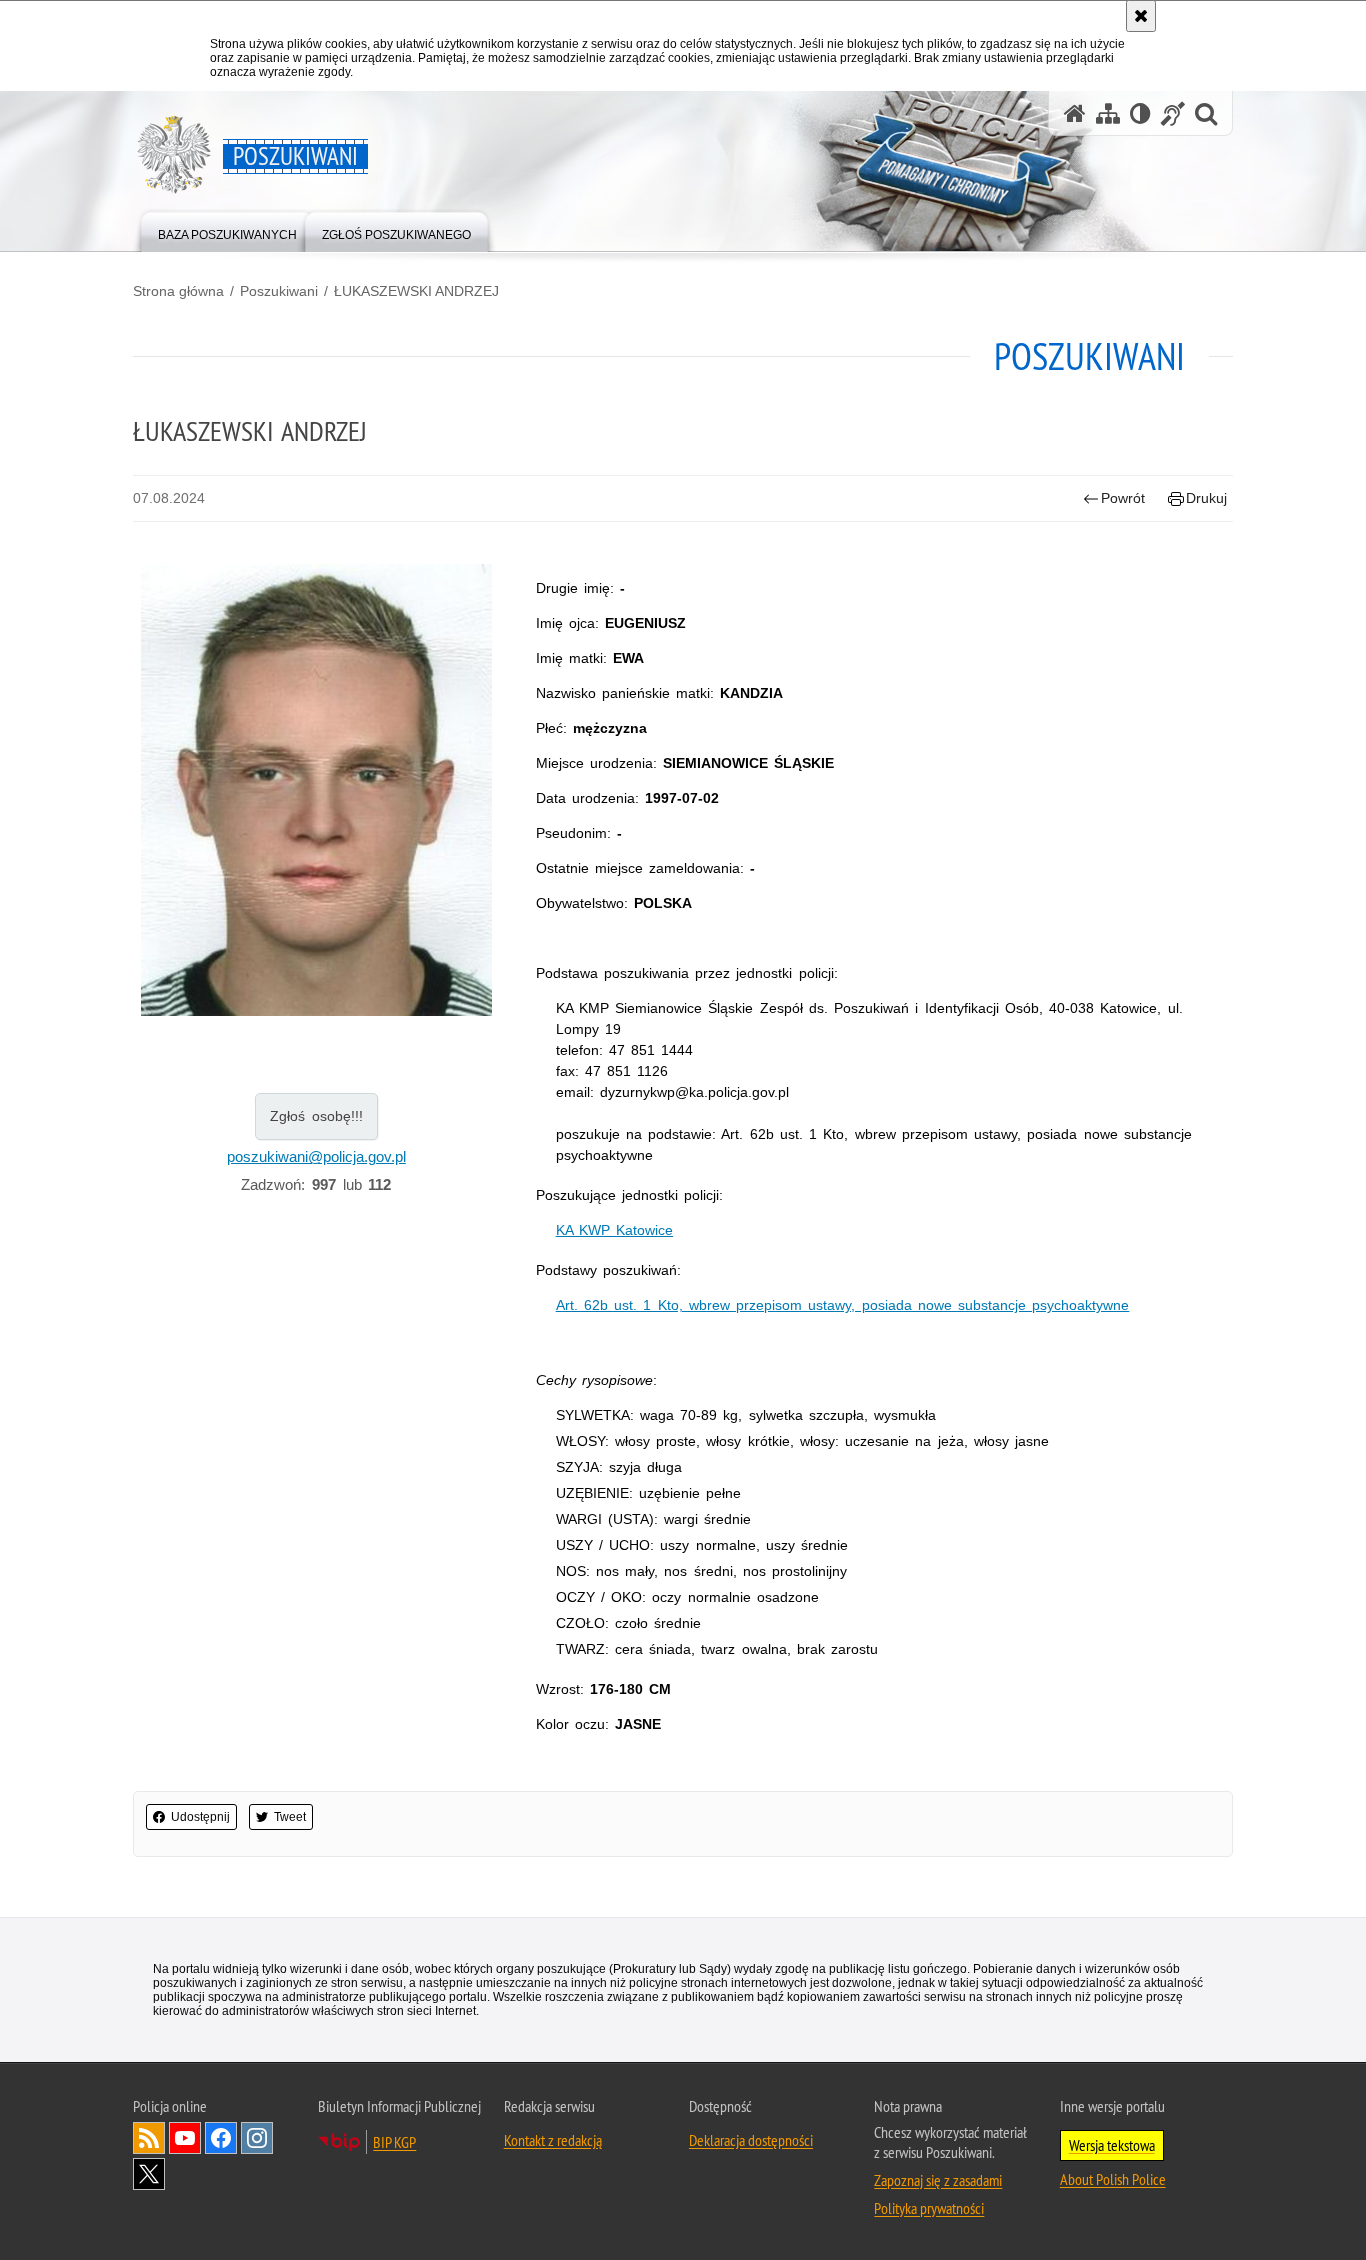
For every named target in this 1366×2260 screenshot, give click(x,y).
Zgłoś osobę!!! (316, 1116)
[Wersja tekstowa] (1140, 113)
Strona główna (178, 291)
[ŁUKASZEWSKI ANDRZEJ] (316, 790)
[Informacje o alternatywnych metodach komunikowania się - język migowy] (1173, 113)
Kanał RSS (149, 2138)
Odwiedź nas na (185, 2138)
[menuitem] (227, 230)
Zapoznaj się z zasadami (938, 2180)
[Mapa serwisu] (1108, 113)
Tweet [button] (290, 1817)
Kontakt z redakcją (553, 2140)
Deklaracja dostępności (751, 2140)
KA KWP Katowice (614, 1230)
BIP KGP (394, 2142)
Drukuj (1206, 498)
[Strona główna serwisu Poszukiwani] (1075, 113)
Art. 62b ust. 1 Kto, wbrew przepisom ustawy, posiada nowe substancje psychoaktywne (843, 1305)
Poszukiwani (279, 291)
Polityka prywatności (929, 2208)
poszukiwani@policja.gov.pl (316, 1156)
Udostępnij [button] (200, 1817)
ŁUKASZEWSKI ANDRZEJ (416, 291)
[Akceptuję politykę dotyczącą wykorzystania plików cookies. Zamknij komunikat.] (1141, 16)
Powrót (1123, 498)
